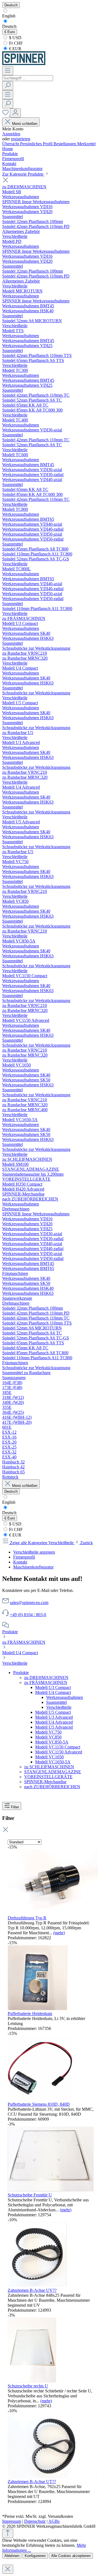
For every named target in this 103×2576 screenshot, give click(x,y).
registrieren (21, 139)
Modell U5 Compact (53, 1712)
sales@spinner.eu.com (29, 1603)
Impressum (12, 2521)
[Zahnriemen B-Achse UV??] (37, 2285)
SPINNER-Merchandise (45, 1782)
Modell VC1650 (49, 1757)
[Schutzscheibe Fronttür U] (51, 2190)
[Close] (8, 2569)
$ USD (15, 38)
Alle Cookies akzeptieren (71, 2556)
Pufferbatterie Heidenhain (30, 2014)
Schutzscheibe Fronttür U (30, 2195)
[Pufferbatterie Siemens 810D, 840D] (40, 2099)
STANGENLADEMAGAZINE (53, 1772)
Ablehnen (12, 2556)
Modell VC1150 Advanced (59, 1752)
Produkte (10, 1632)
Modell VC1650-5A (53, 1762)
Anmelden (11, 134)
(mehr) (59, 1933)
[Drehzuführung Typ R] (53, 1913)
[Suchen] (8, 86)
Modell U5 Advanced (54, 1727)
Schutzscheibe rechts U (28, 2386)
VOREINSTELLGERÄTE (48, 1777)
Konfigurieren (35, 2556)
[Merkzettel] (6, 114)
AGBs (54, 2521)
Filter (15, 1807)
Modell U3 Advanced (54, 1717)
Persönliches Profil (37, 144)
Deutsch (9, 26)
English (9, 16)
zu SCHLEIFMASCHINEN (49, 1767)
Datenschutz (35, 2521)
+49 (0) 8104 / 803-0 (28, 1615)
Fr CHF (15, 43)
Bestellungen (65, 144)
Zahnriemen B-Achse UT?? (32, 2482)
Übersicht (11, 144)
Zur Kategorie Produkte (23, 174)
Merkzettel (86, 144)
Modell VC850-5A (52, 1742)
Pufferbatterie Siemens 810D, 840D (39, 2104)
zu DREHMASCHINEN (46, 1678)
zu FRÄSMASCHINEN (24, 1642)
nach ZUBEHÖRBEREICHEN (52, 1787)
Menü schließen (25, 124)
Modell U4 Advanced (54, 1722)
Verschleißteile (15, 1663)
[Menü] (8, 71)
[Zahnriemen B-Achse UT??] (52, 2477)
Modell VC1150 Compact (58, 1747)
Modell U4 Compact (20, 1653)
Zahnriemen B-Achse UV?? (32, 2290)
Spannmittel (56, 1702)
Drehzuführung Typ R (27, 1918)
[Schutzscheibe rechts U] (32, 2381)
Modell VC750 (48, 1732)
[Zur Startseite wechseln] (24, 64)
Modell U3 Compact (53, 1687)
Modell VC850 (48, 1737)
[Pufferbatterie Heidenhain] (37, 2009)
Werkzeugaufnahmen (65, 1697)
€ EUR (15, 49)
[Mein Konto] (15, 113)
